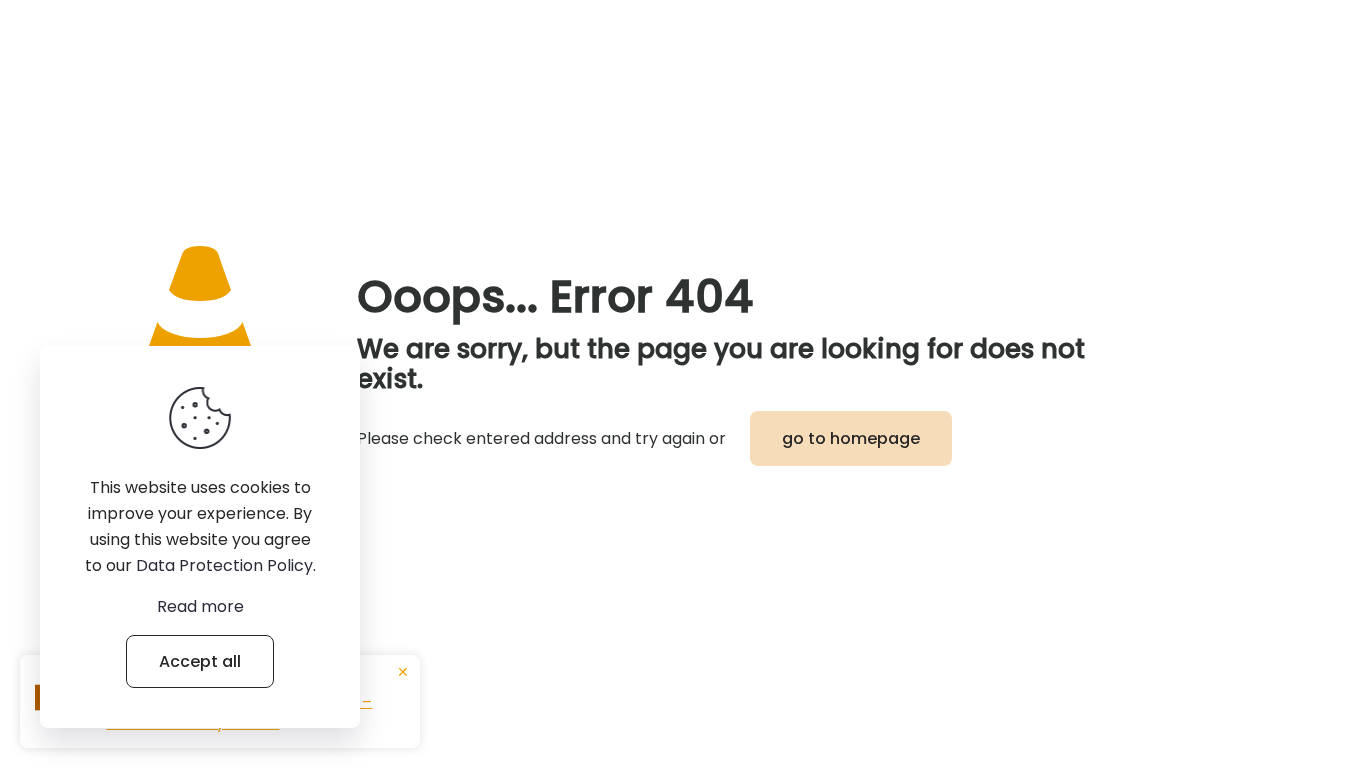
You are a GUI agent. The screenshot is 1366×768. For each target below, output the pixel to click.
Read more (200, 606)
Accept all (200, 661)
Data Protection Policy (224, 565)
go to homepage (851, 438)
